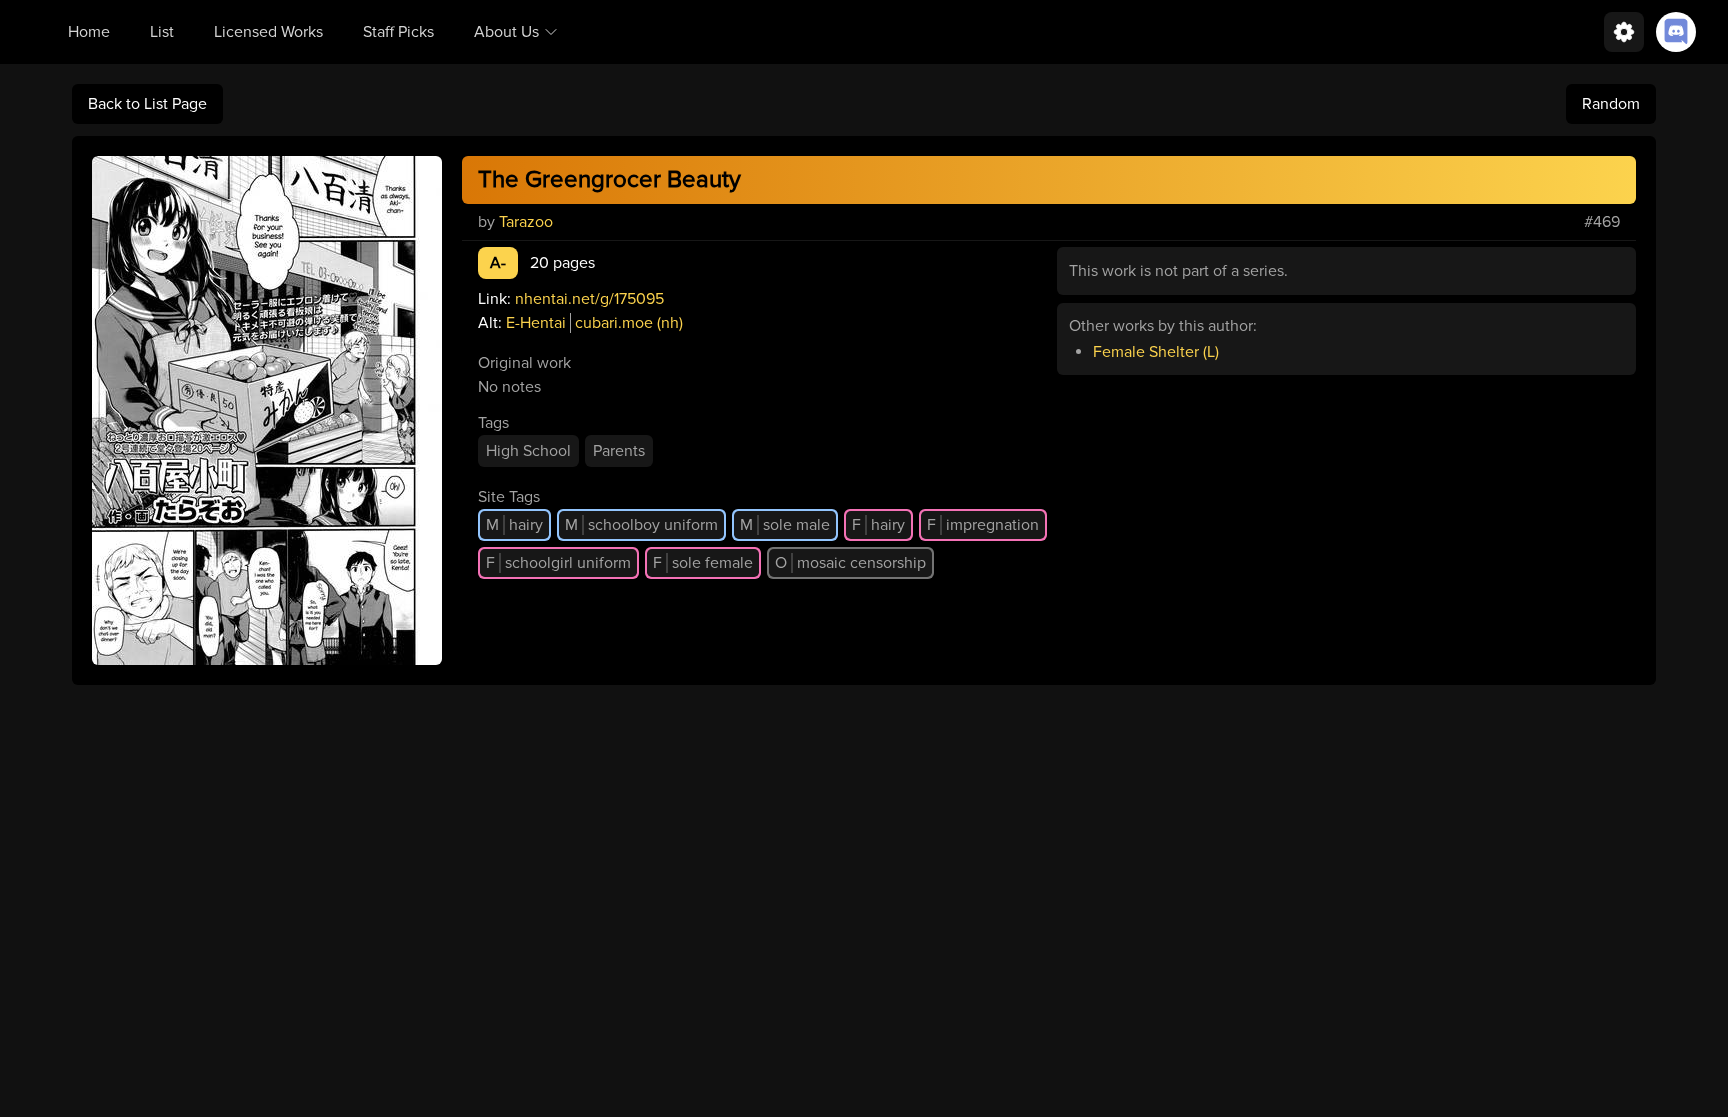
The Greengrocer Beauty (609, 179)
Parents (619, 451)
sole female (703, 563)
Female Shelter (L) (1156, 352)
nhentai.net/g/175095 (589, 299)
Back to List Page (147, 104)
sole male (785, 525)
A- (498, 263)
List (162, 32)
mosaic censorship (850, 563)
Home (89, 32)
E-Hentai (536, 323)
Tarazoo (526, 222)
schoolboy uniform (641, 525)
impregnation (983, 525)
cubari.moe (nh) (629, 323)
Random (1611, 104)
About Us (506, 32)
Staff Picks (398, 32)
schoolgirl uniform (558, 563)
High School (528, 451)
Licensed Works (268, 32)
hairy (514, 525)
